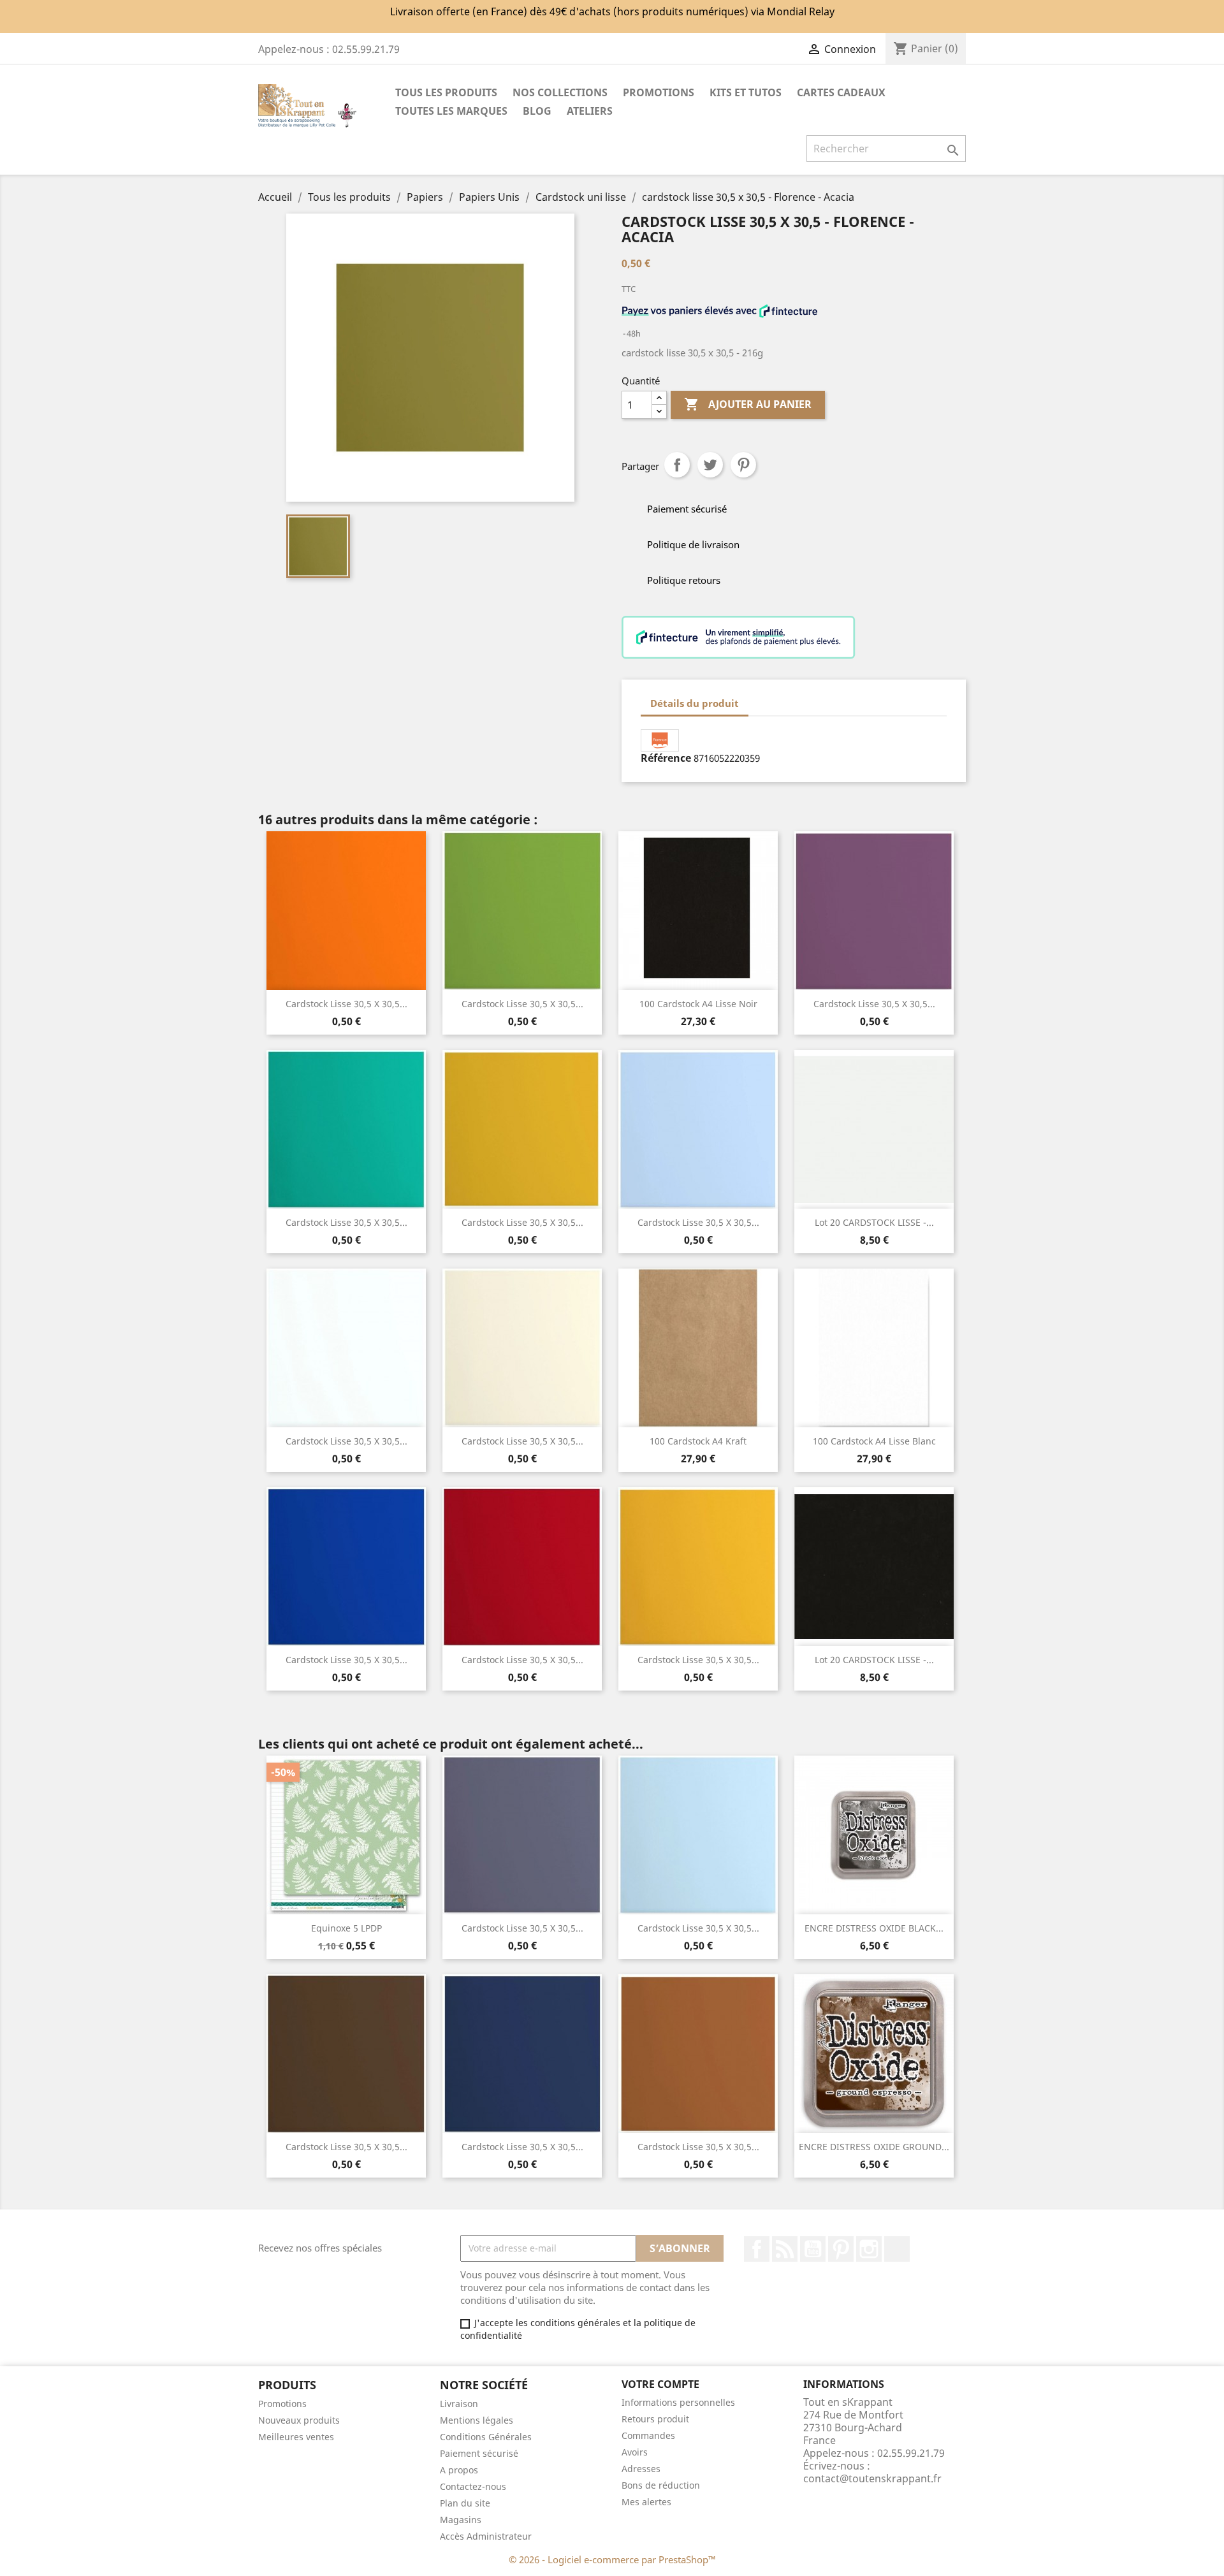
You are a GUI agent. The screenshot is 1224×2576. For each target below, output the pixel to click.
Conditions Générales (486, 2437)
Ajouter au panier (748, 404)
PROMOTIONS (659, 92)
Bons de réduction (661, 2485)
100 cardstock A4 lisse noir (698, 1004)
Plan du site (465, 2503)
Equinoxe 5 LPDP (346, 1928)
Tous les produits (446, 92)
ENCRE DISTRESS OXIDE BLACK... (874, 1928)
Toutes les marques (451, 111)
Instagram (869, 2249)
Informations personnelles (678, 2402)
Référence (666, 758)
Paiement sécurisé (479, 2453)
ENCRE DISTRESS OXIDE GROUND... (874, 2147)
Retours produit (655, 2419)
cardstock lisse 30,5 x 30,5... (522, 1004)
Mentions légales (477, 2420)
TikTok (897, 2249)
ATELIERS (590, 111)
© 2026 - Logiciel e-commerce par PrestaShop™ (612, 2559)
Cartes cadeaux (841, 92)
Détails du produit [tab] (695, 703)
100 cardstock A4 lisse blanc (874, 1441)
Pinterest (743, 465)
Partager (677, 465)
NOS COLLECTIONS (560, 92)
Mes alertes (646, 2502)
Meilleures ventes (296, 2437)
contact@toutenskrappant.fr (872, 2478)
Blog (537, 111)
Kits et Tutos (746, 92)
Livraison (459, 2404)
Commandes (648, 2435)
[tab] (760, 697)
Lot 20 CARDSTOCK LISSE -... (874, 1222)
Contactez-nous (473, 2486)
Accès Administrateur (486, 2536)
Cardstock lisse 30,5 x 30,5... (346, 1004)
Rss (785, 2249)
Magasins (461, 2520)
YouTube (813, 2249)
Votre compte (660, 2384)
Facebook (757, 2249)
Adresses (641, 2469)
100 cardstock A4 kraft (698, 1441)
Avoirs (635, 2452)
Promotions (282, 2404)
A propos (459, 2470)
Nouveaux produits (299, 2420)
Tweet (710, 465)
